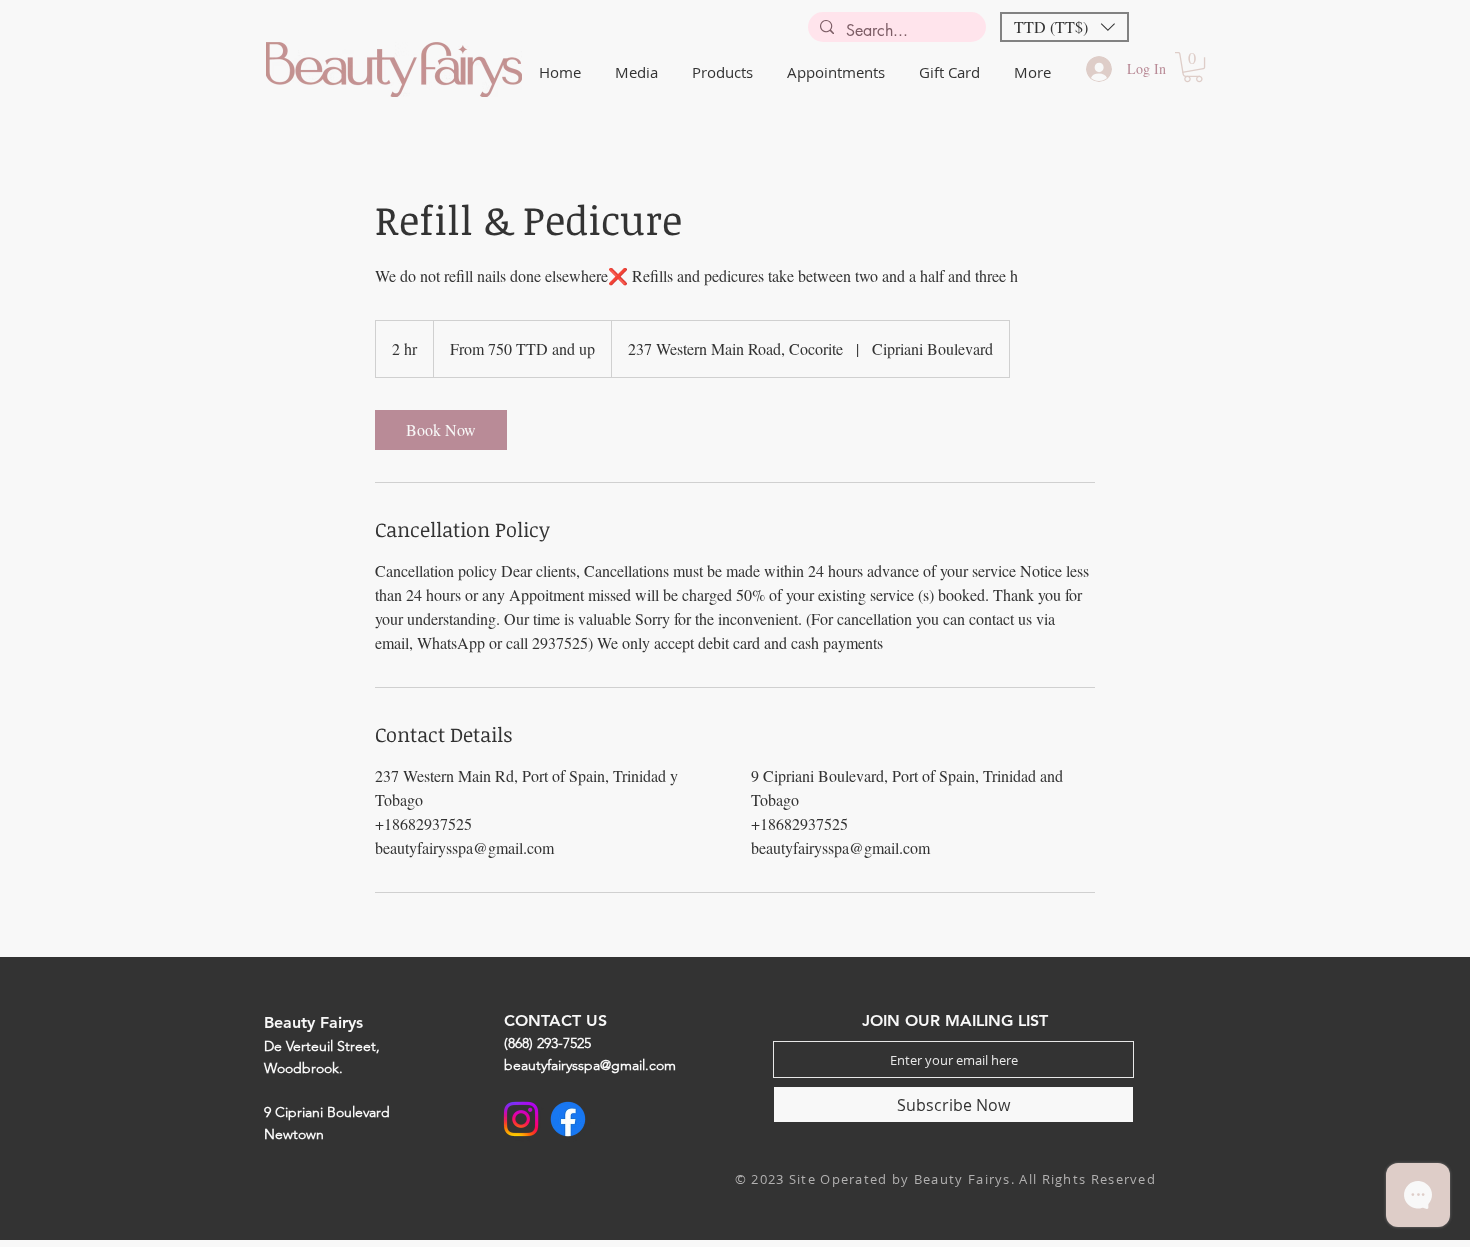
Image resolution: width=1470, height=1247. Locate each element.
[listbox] (1064, 27)
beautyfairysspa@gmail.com (590, 1065)
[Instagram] (521, 1119)
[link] (441, 430)
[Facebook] (568, 1119)
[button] (1064, 27)
